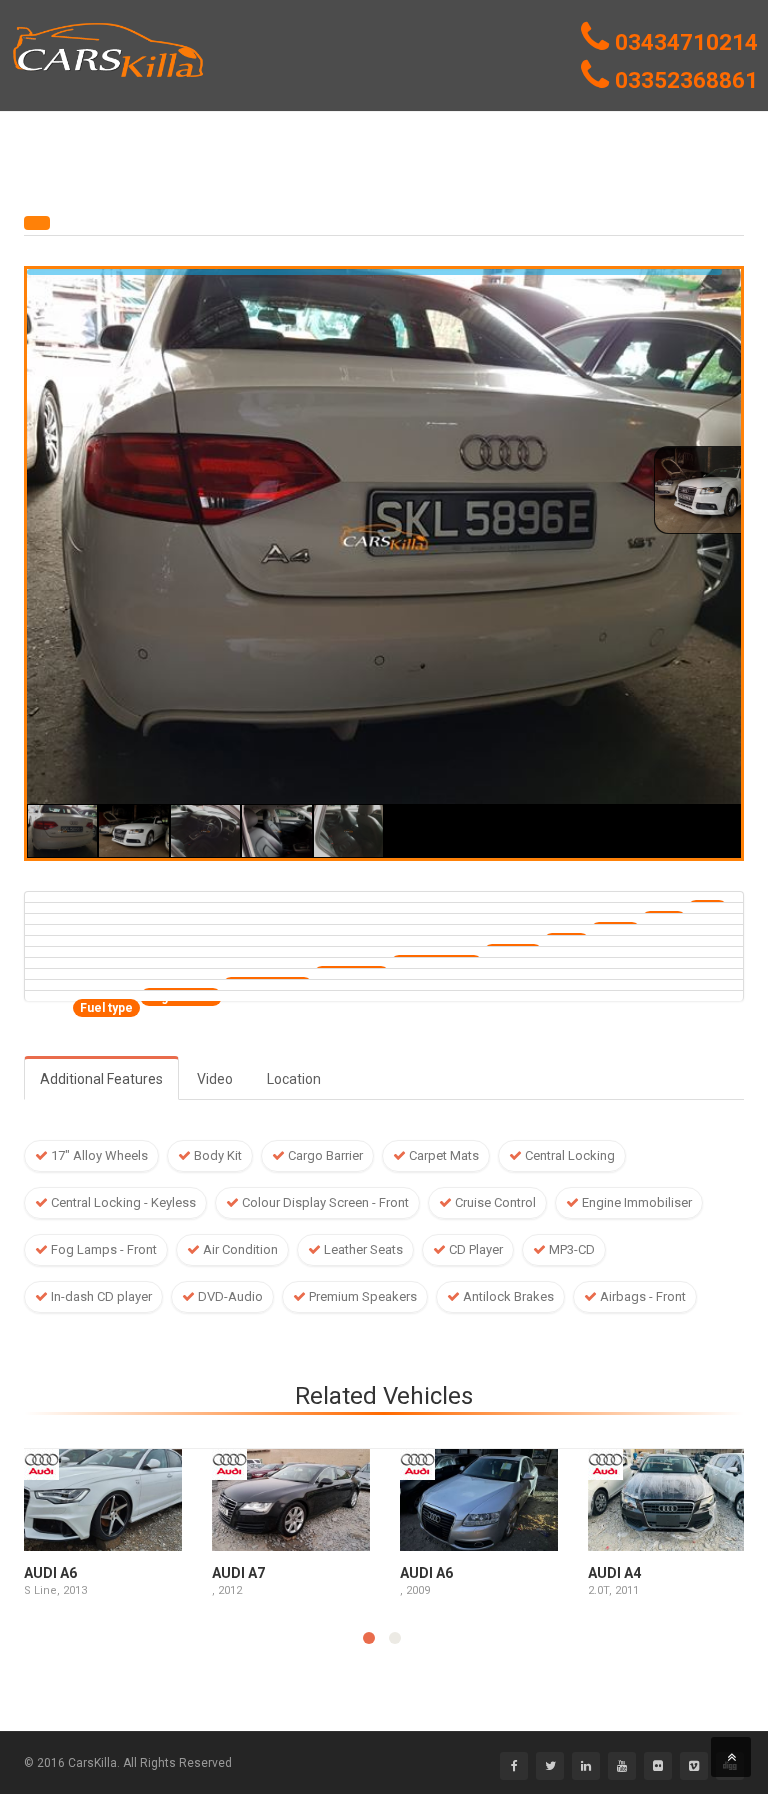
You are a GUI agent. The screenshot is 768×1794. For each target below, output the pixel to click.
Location (294, 1079)
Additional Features (101, 1079)
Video (215, 1079)
